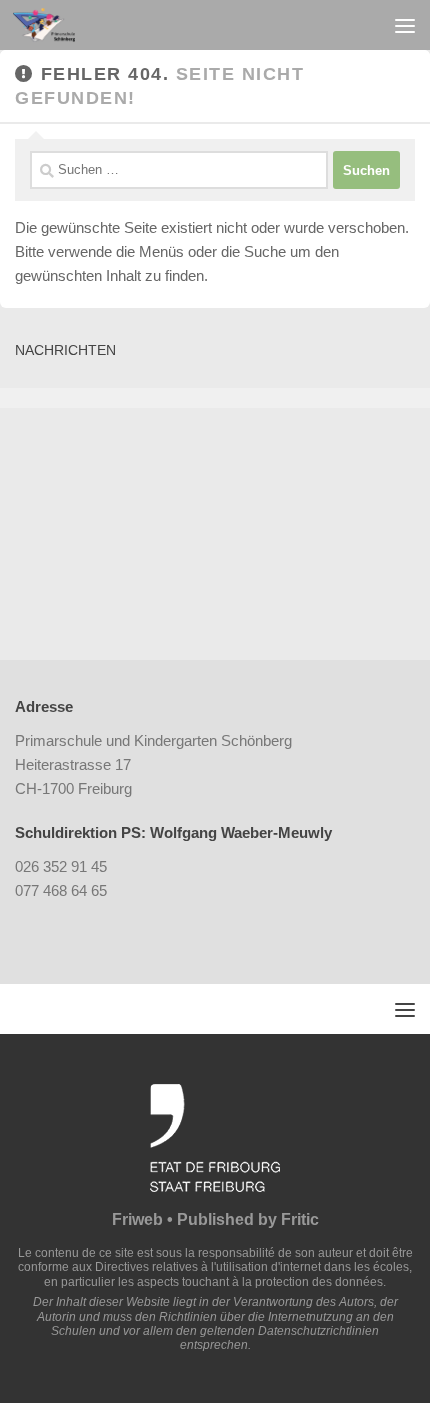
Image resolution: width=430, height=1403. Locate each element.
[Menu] (405, 25)
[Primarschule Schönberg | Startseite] (54, 25)
